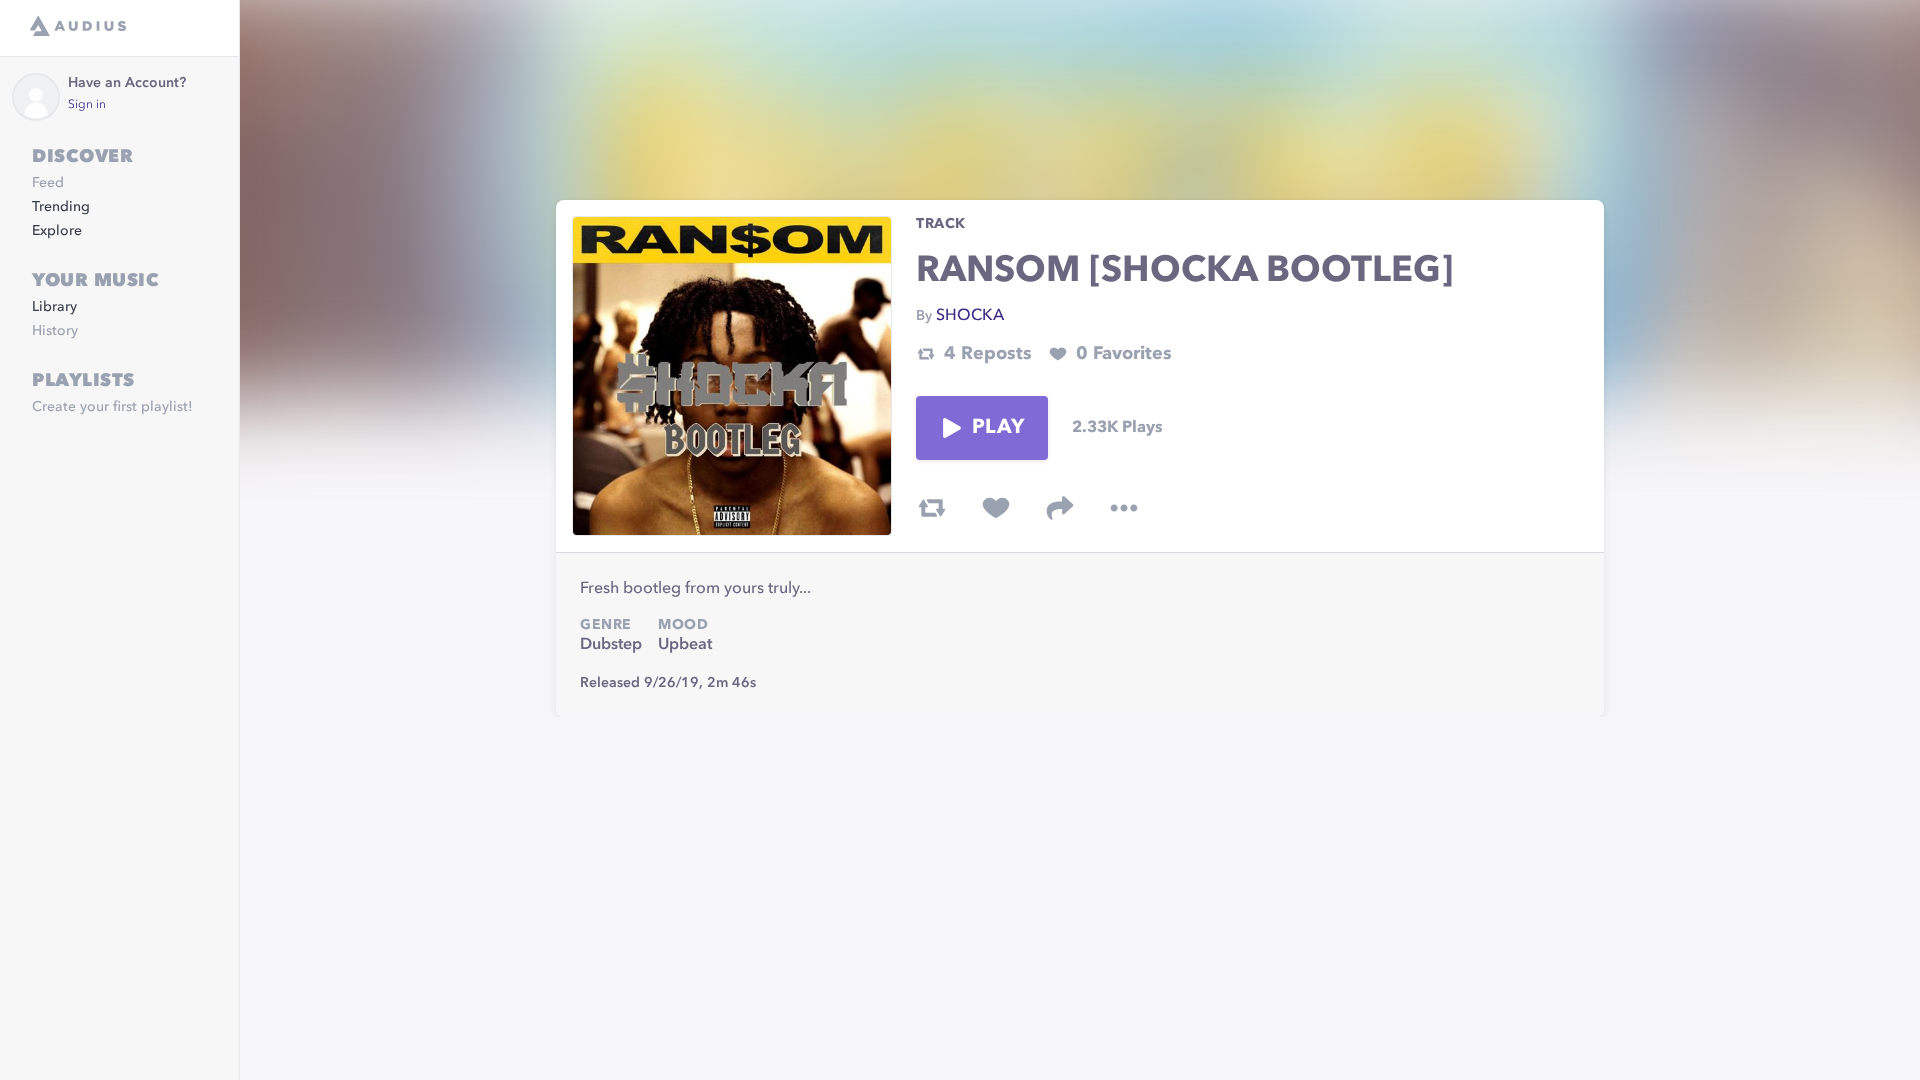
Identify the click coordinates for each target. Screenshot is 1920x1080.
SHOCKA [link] (970, 316)
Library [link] (54, 307)
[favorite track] (996, 508)
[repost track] (932, 508)
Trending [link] (61, 207)
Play (998, 428)
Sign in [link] (87, 105)
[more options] (1124, 508)
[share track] (1060, 508)
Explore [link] (57, 231)
